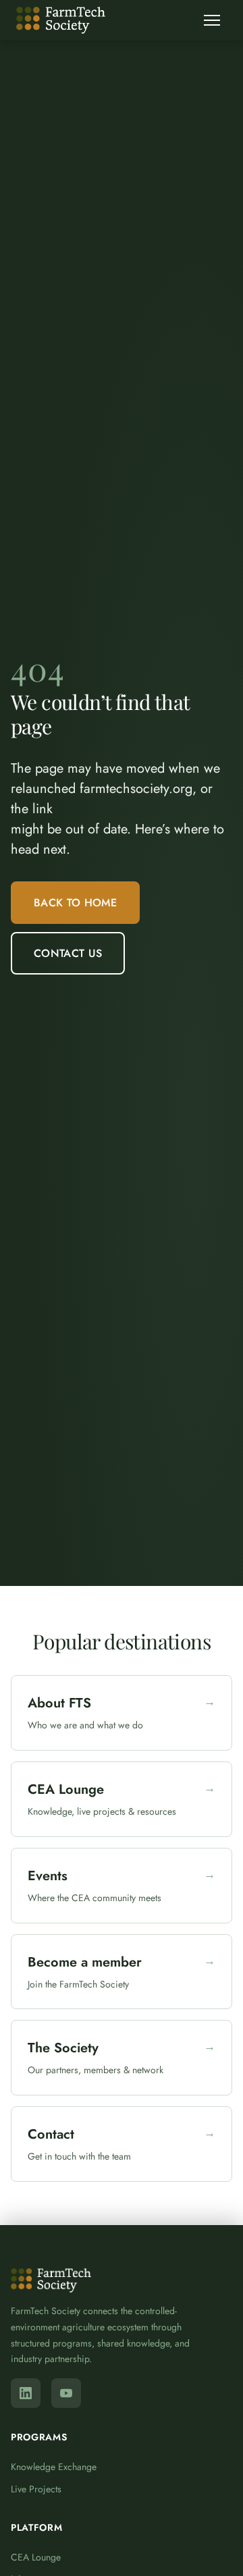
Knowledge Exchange (54, 2467)
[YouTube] (66, 2393)
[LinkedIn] (26, 2393)
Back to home (75, 903)
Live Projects (36, 2489)
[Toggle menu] (212, 20)
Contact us (68, 953)
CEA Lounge (36, 2557)
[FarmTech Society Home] (61, 20)
